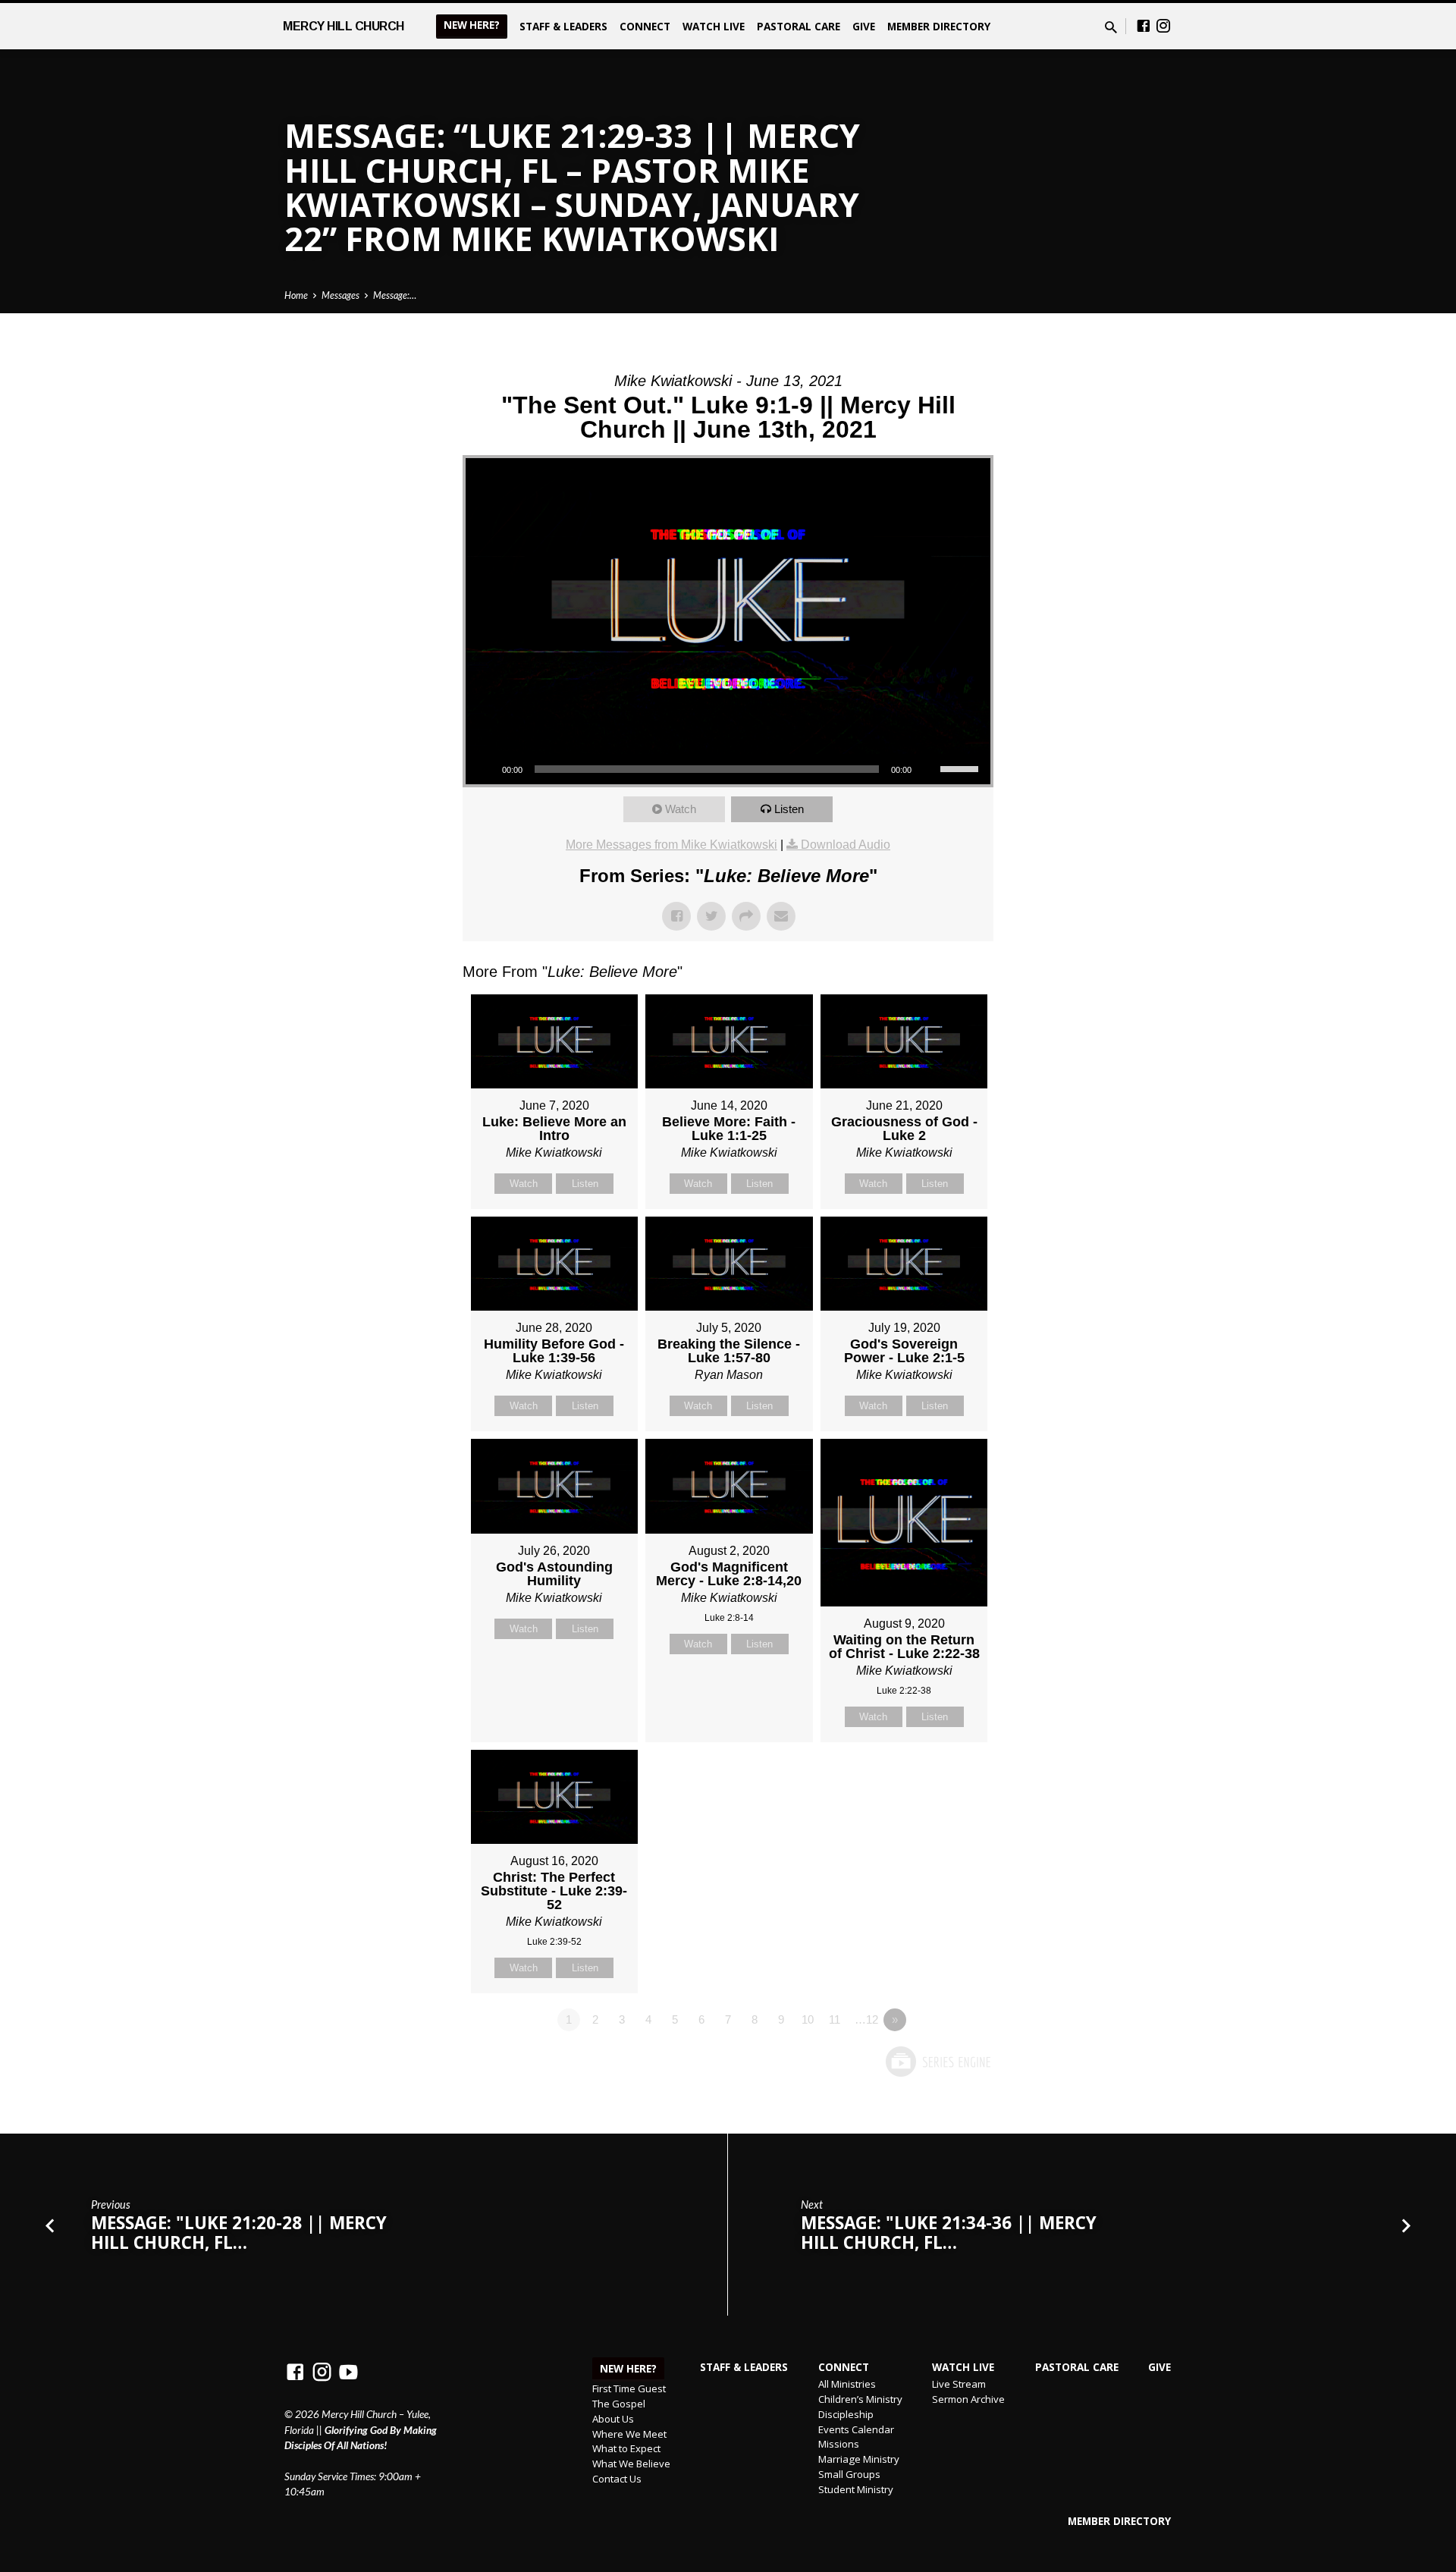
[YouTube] (348, 2372)
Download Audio (846, 845)
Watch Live (714, 26)
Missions (839, 2444)
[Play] (485, 769)
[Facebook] (1144, 26)
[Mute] (928, 769)
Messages (340, 295)
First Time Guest (629, 2388)
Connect (645, 26)
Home (296, 295)
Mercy (344, 26)
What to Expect (626, 2448)
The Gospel (619, 2404)
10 (808, 2019)
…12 (866, 2019)
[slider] (962, 768)
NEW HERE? (472, 25)
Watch (681, 809)
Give (864, 26)
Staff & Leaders (563, 26)
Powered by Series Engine (937, 2062)
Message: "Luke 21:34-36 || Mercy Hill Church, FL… (949, 2233)
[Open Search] (1111, 27)
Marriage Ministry (859, 2459)
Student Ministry (856, 2489)
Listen (789, 809)
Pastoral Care (799, 26)
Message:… (395, 295)
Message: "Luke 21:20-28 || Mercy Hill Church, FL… (239, 2233)
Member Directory (939, 26)
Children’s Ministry (860, 2399)
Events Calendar (856, 2429)
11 (835, 2019)
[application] (728, 769)
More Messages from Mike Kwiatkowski (672, 845)
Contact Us (617, 2479)
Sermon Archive (968, 2399)
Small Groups (849, 2474)
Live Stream (959, 2384)
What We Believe (631, 2464)
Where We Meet (629, 2434)
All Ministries (847, 2384)
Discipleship (846, 2414)
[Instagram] (1163, 26)
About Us (613, 2419)
